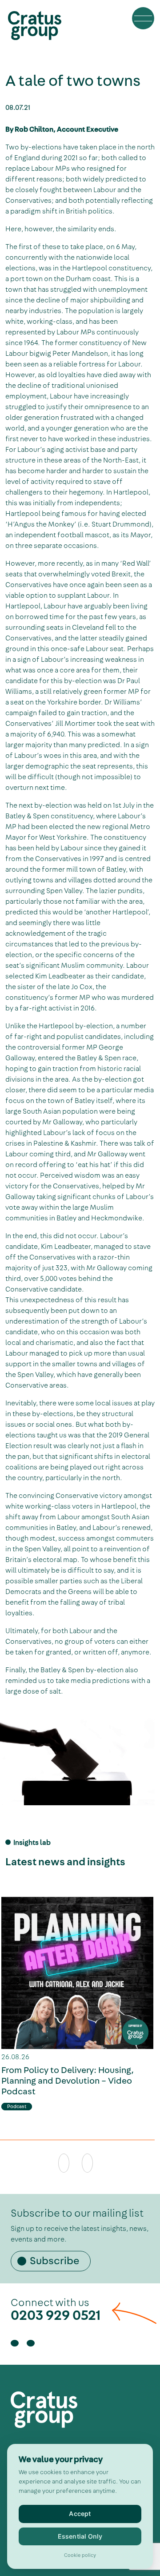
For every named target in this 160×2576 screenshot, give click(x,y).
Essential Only (80, 2536)
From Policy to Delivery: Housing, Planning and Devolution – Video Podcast (68, 2081)
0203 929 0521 (56, 2315)
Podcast (17, 2107)
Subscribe (55, 2261)
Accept (80, 2514)
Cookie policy (80, 2556)
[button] (143, 18)
